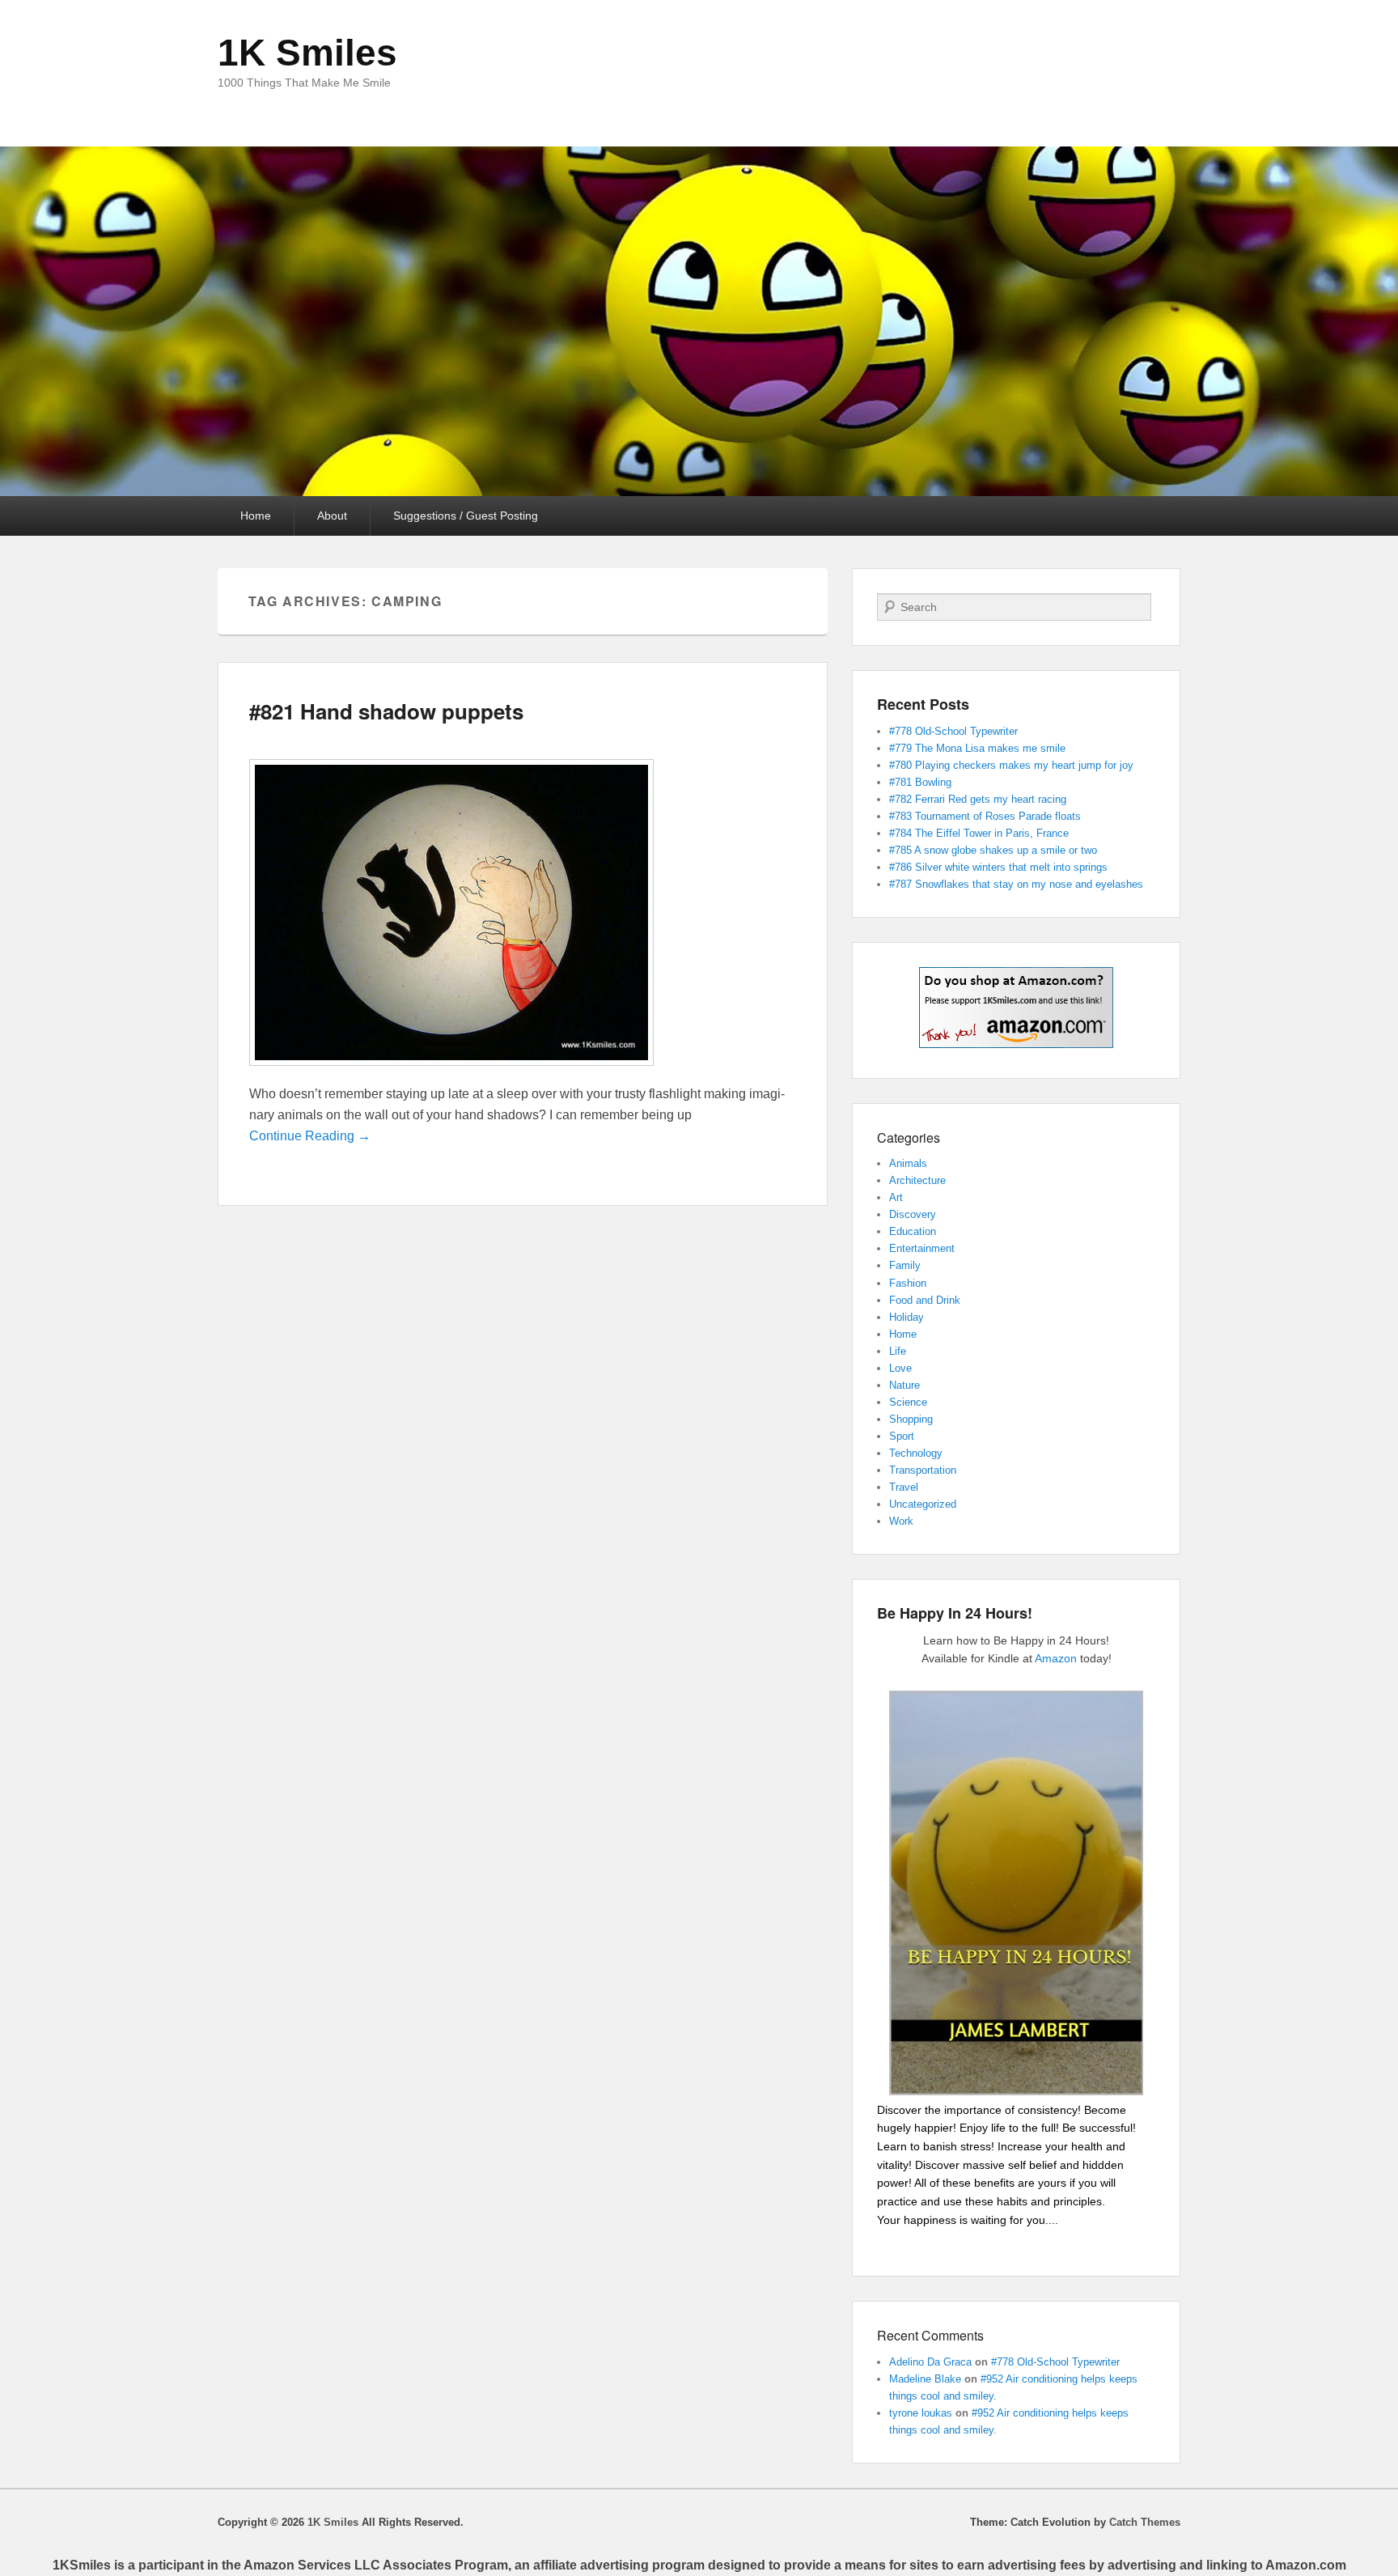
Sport (902, 1436)
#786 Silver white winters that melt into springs (998, 867)
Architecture (917, 1180)
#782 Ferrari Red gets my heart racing (978, 799)
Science (908, 1402)
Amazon (1056, 1658)
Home (256, 516)
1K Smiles (307, 53)
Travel (904, 1487)
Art (896, 1197)
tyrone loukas (921, 2413)
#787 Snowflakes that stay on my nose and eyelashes (1016, 884)
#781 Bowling (920, 782)
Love (900, 1368)
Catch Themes (1145, 2522)
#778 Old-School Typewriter (953, 731)
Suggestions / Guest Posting (466, 516)
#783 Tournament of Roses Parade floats (985, 816)
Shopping (911, 1419)
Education (913, 1231)
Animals (908, 1163)
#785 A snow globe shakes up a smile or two (993, 850)
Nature (904, 1385)
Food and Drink (925, 1300)
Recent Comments (930, 2335)
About (332, 516)
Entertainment (922, 1248)
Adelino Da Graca (930, 2362)
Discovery (913, 1214)
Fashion (908, 1283)
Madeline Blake (925, 2379)
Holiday (907, 1317)
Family (905, 1265)
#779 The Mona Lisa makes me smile (977, 748)
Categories (909, 1137)
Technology (916, 1453)
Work (901, 1521)
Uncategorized (923, 1504)
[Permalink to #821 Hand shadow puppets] (451, 1074)
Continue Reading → (310, 1136)
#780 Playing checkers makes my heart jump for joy (1011, 765)
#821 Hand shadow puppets (386, 711)
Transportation (923, 1470)
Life (898, 1351)
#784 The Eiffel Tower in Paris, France (979, 833)
